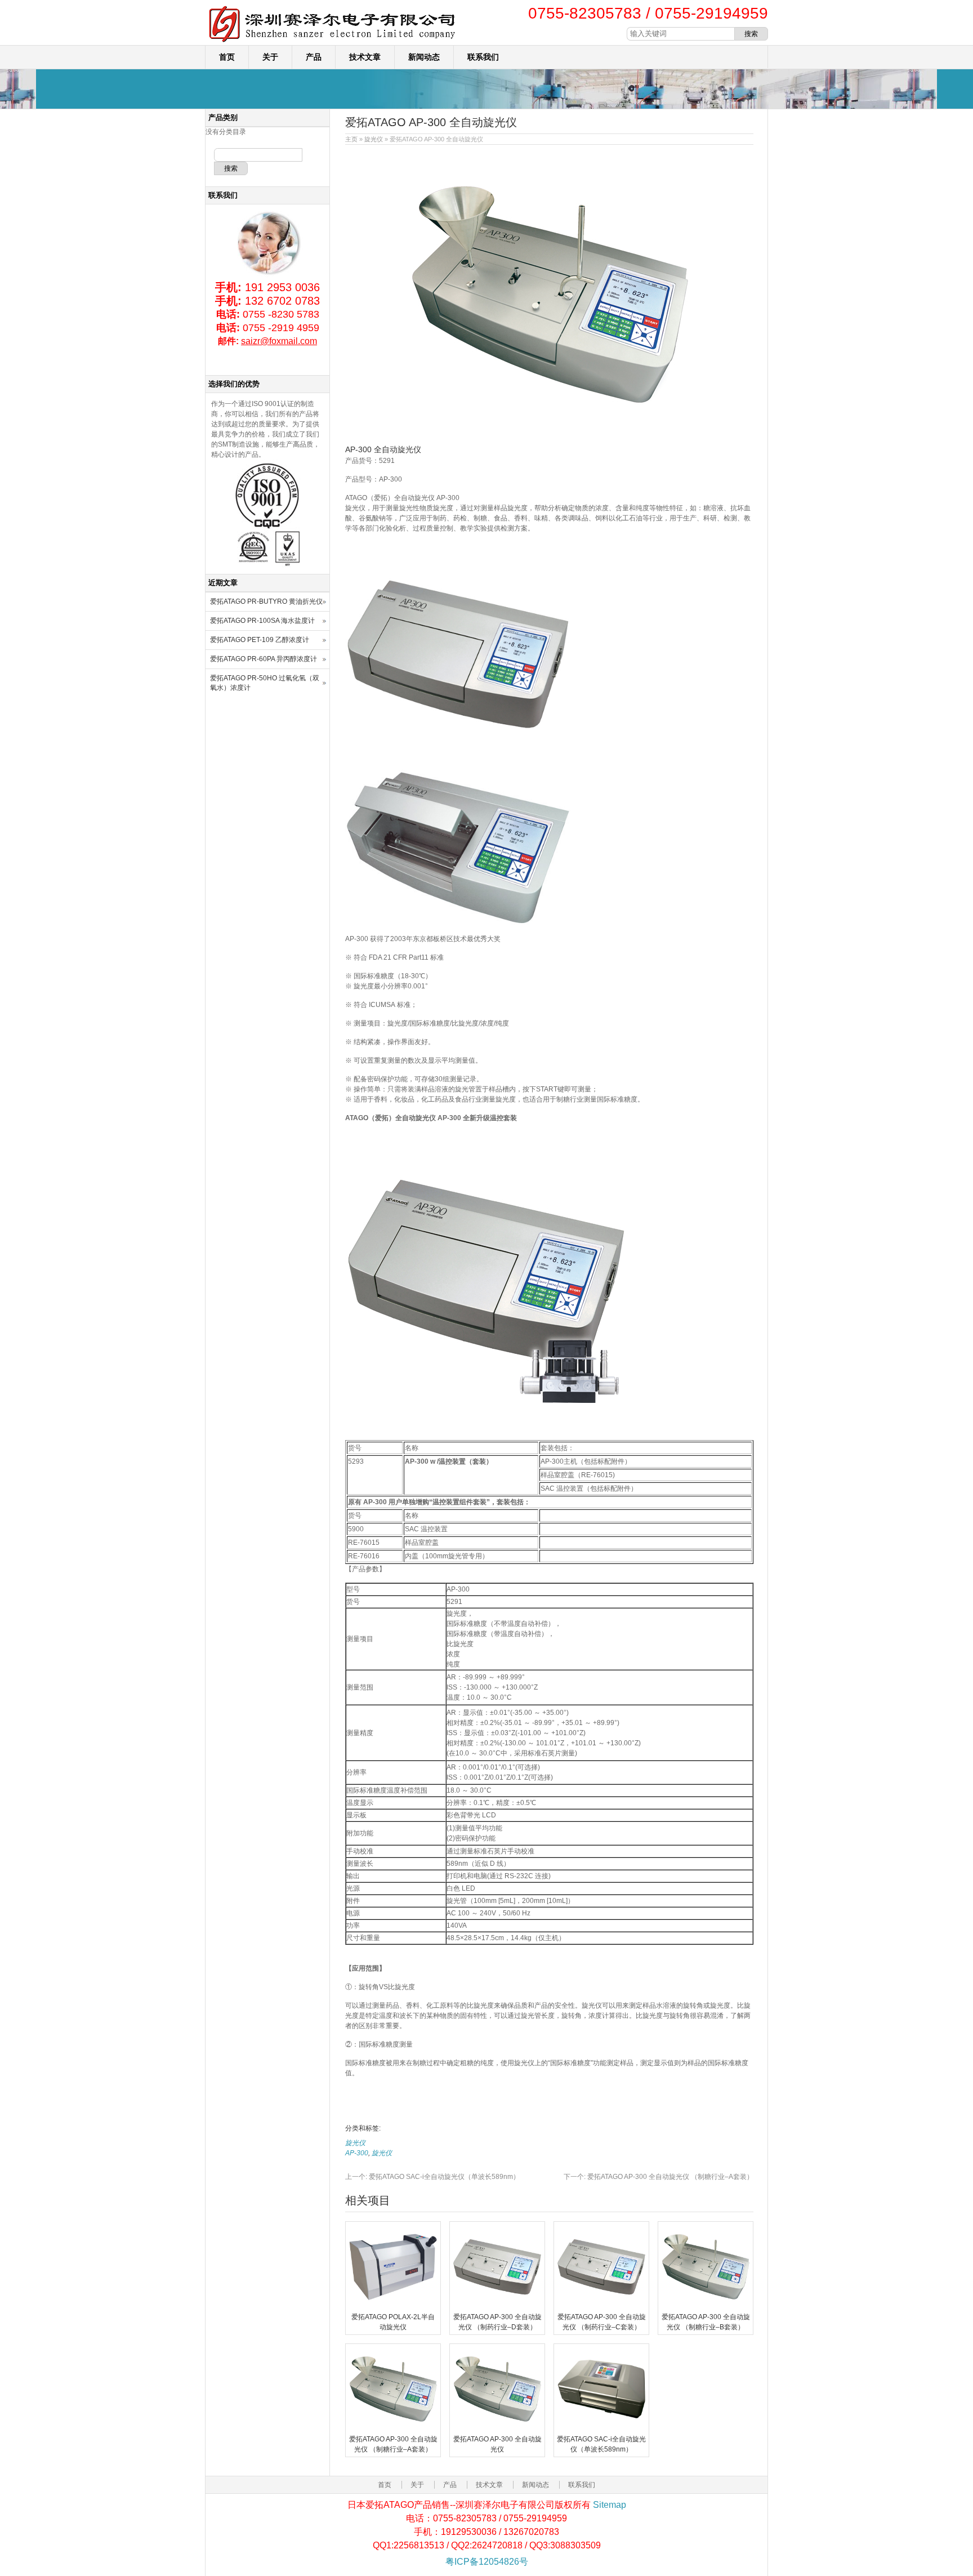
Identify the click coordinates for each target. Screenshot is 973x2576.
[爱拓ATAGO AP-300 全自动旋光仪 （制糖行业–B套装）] (706, 2307)
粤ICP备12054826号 (487, 2562)
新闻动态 (424, 57)
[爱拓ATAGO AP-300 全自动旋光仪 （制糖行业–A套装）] (393, 2429)
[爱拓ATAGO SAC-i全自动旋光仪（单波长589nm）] (601, 2429)
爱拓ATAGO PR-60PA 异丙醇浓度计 (264, 659)
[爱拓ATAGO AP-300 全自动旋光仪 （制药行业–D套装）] (497, 2307)
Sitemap (610, 2505)
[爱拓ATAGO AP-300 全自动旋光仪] (497, 2429)
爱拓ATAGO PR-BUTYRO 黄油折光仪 (266, 601)
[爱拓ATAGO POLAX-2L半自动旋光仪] (393, 2307)
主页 (351, 139)
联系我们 (483, 57)
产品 (314, 57)
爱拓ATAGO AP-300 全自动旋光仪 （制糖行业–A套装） (659, 2177)
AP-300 (357, 2153)
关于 (270, 57)
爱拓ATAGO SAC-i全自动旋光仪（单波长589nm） (432, 2177)
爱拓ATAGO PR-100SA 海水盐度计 (262, 621)
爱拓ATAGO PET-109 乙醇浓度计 (260, 640)
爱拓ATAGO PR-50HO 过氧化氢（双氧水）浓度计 (265, 683)
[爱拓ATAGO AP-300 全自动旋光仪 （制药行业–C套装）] (601, 2307)
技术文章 (365, 57)
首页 (227, 57)
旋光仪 (374, 139)
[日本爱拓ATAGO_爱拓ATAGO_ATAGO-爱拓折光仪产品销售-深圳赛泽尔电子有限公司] (332, 43)
